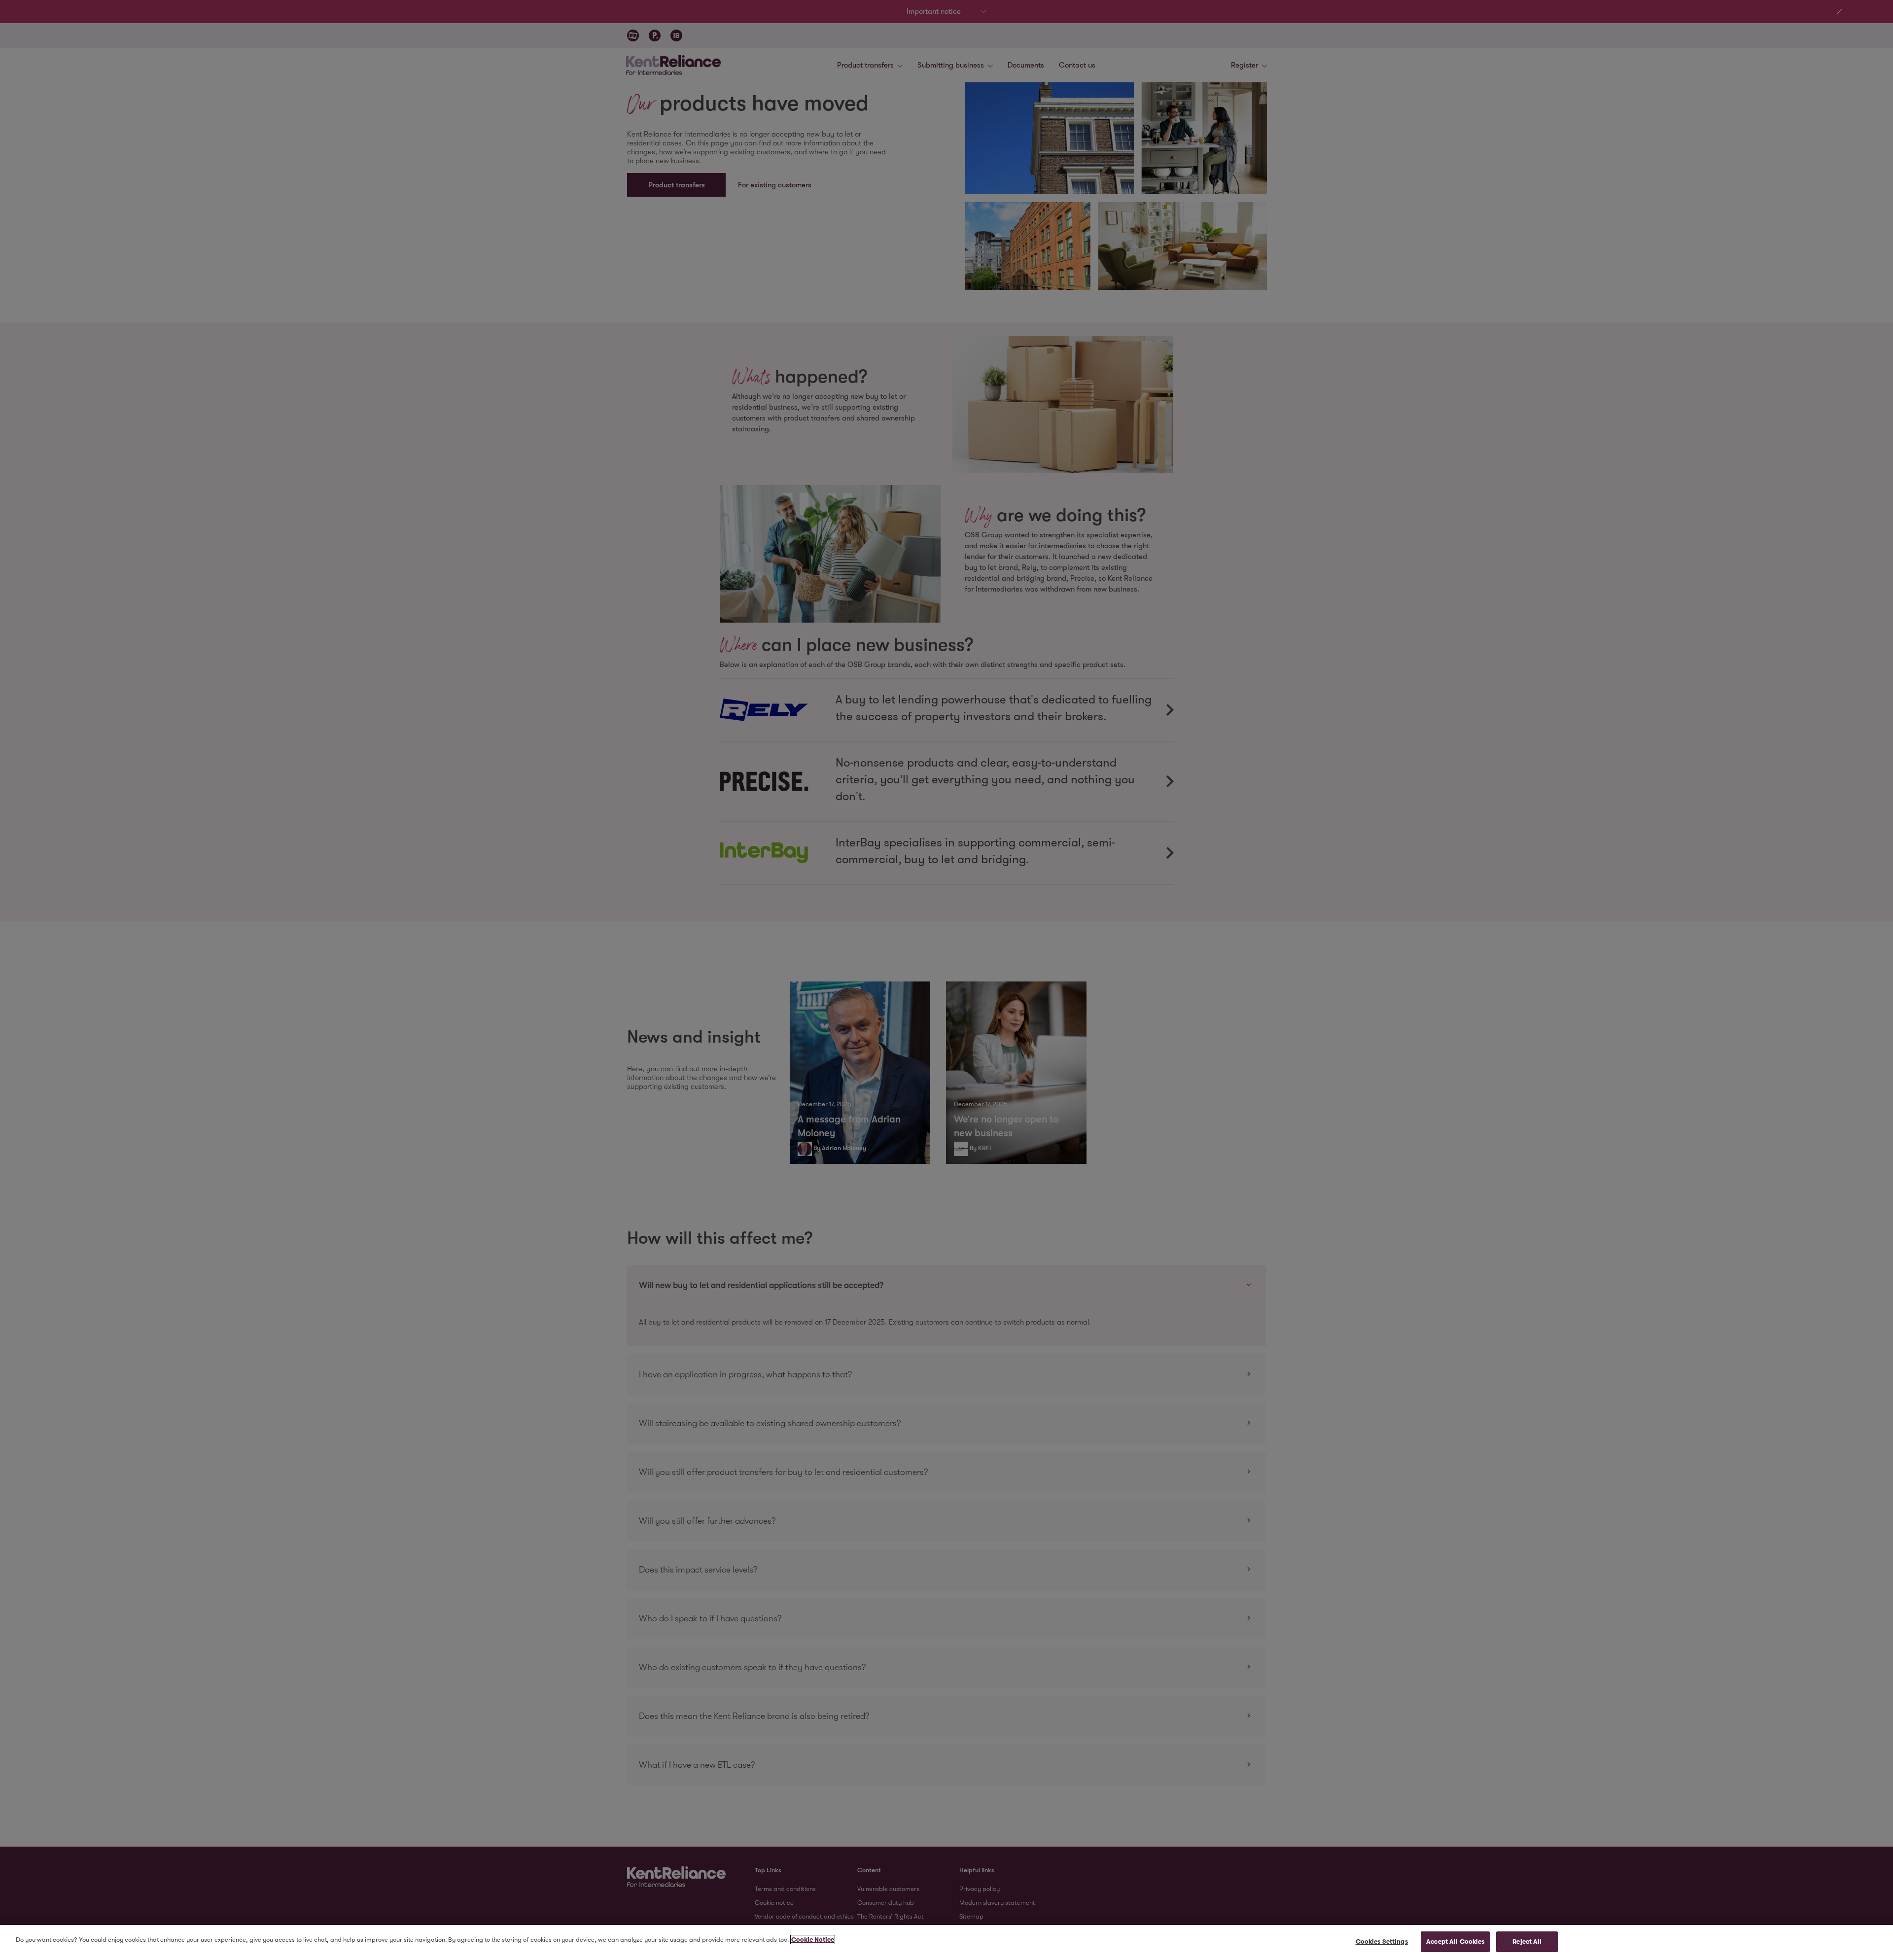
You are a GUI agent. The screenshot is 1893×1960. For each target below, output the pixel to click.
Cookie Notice (813, 1940)
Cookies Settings (1382, 1942)
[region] (946, 1942)
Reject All (1527, 1942)
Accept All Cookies (1455, 1942)
